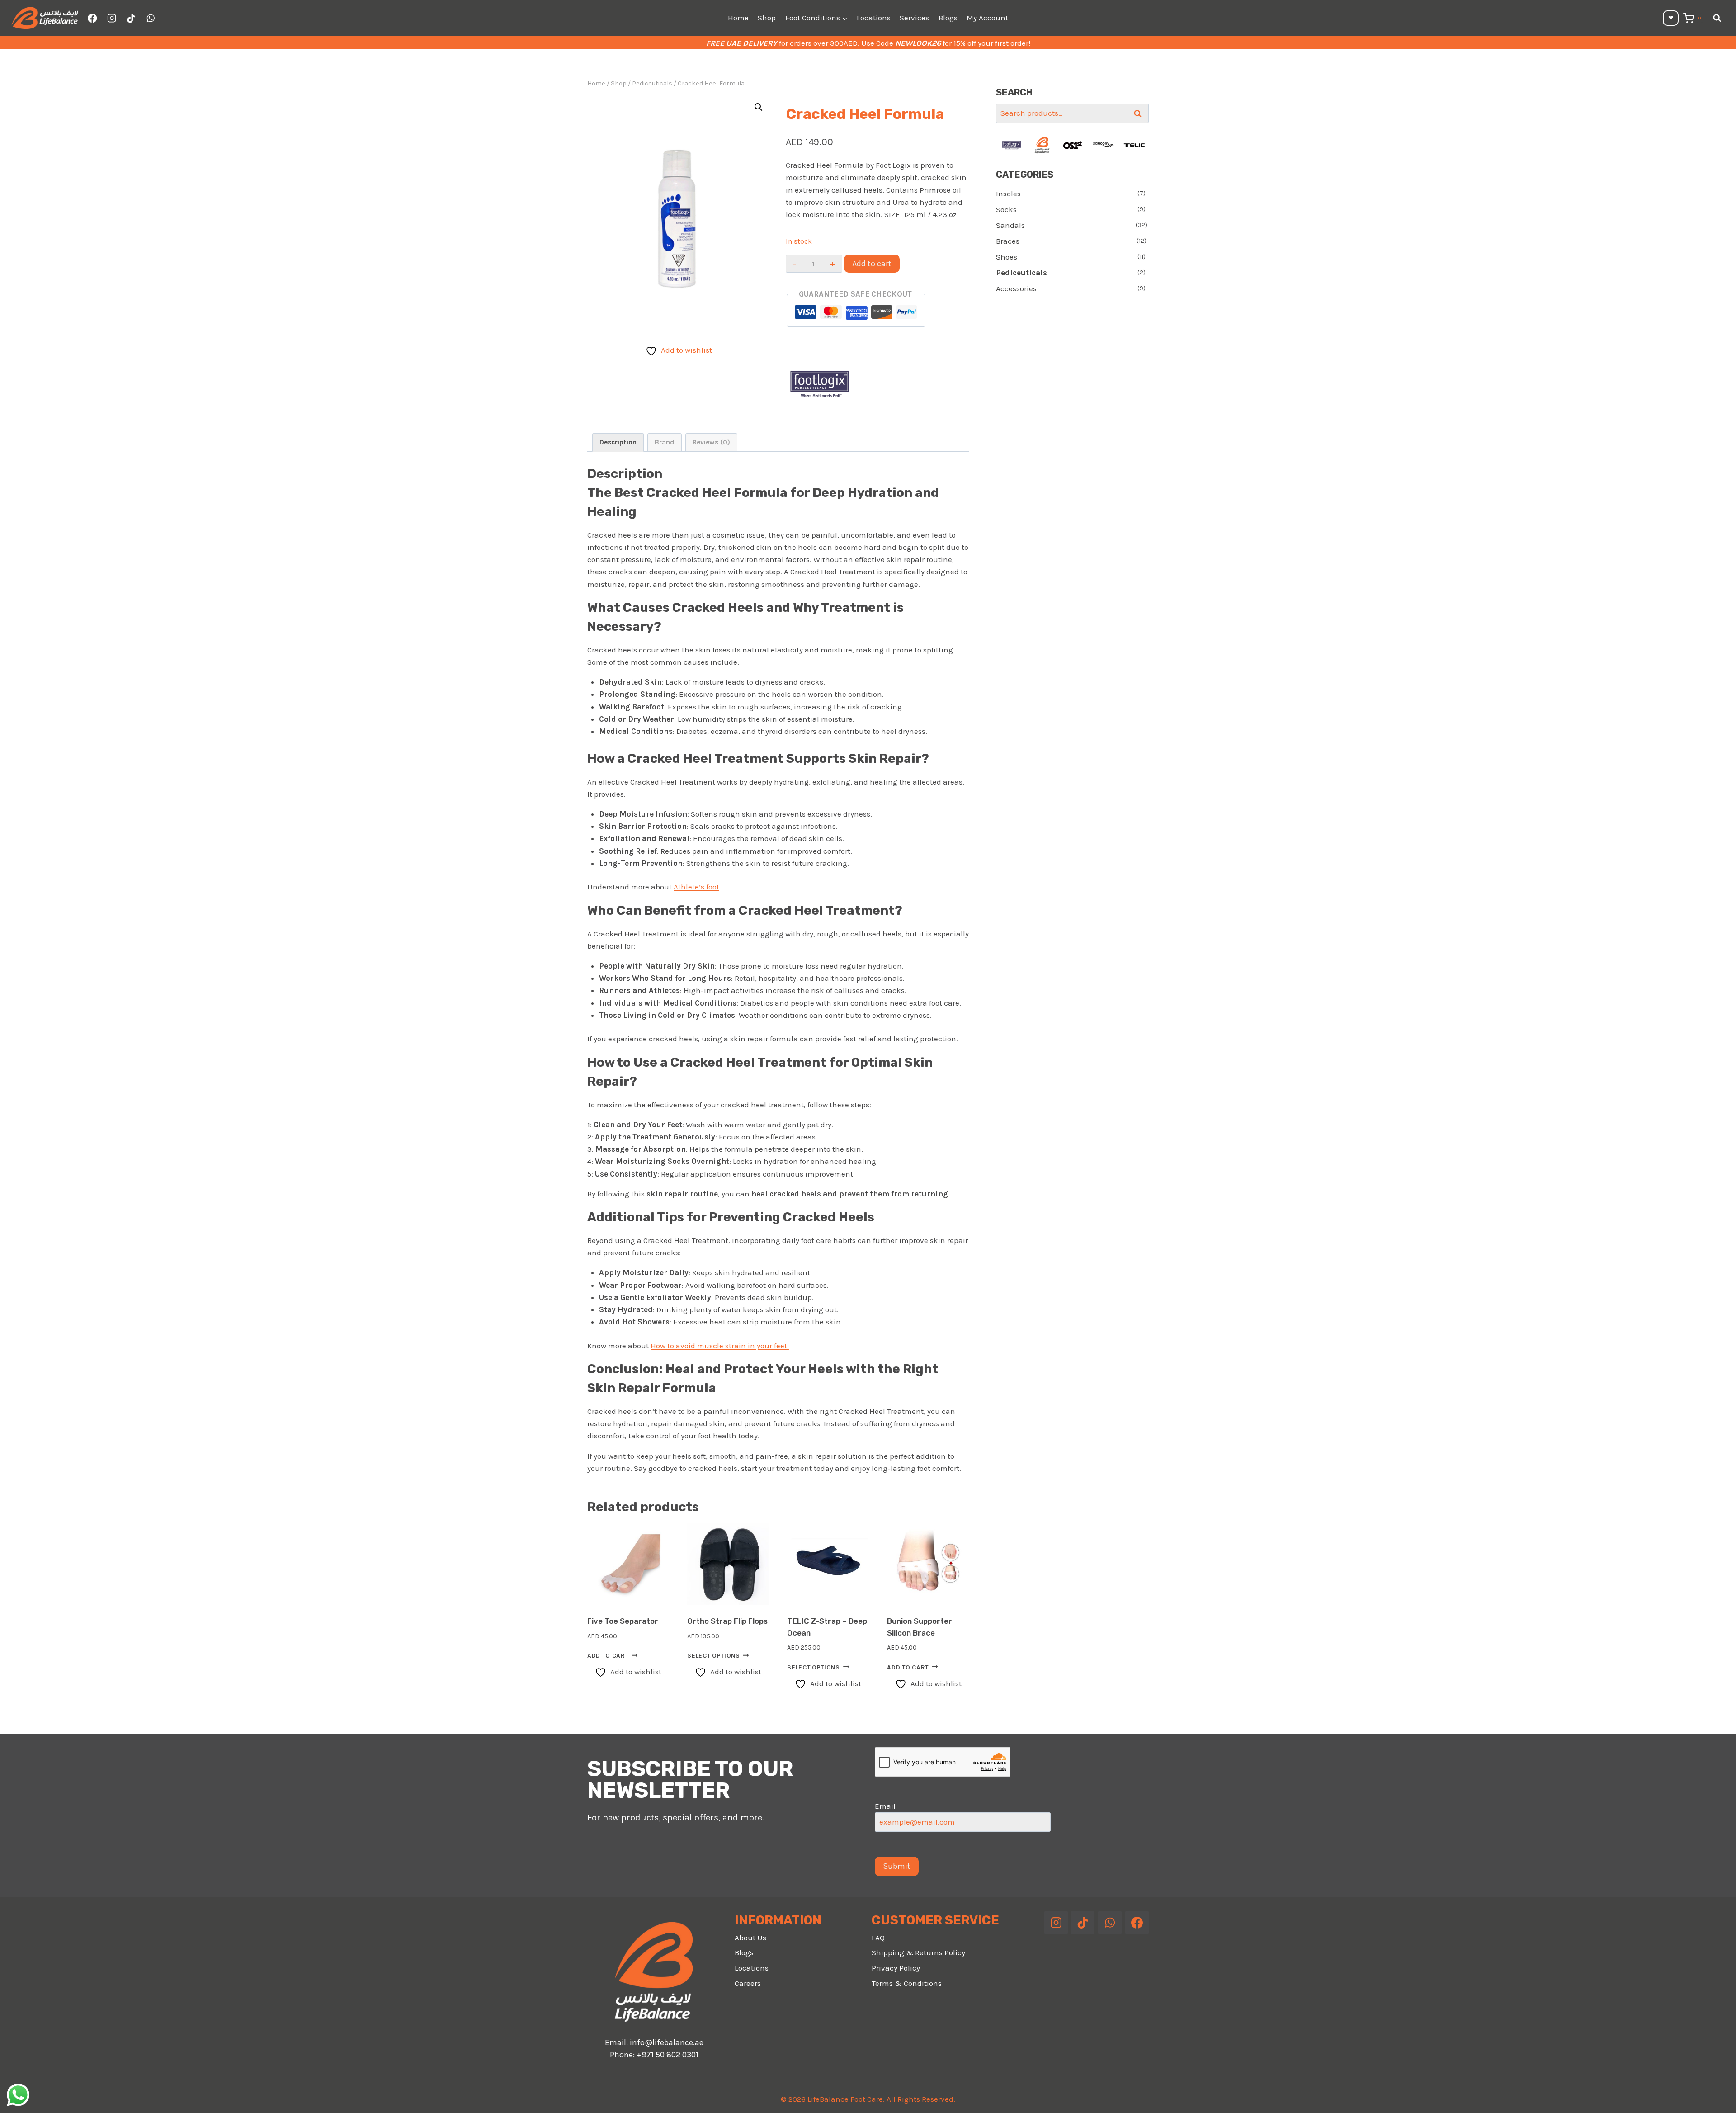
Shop (767, 18)
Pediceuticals (1021, 273)
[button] (759, 107)
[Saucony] (1073, 145)
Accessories (1016, 288)
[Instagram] (112, 18)
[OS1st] (1042, 145)
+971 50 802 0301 (668, 2055)
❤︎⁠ (1671, 18)
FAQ (878, 1938)
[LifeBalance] (1011, 145)
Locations (874, 18)
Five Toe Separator (623, 1621)
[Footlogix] (820, 384)
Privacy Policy (896, 1968)
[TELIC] (1104, 145)
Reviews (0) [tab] (711, 442)
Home (738, 18)
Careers (748, 1983)
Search (1140, 113)
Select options (714, 1656)
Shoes (1007, 257)
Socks (1006, 209)
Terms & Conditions (907, 1983)
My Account (987, 18)
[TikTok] (131, 18)
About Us (750, 1938)
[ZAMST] (1134, 145)
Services (914, 18)
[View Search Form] (1717, 18)
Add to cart (872, 264)
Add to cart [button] (608, 1656)
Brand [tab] (664, 442)
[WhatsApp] (150, 18)
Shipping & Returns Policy (918, 1952)
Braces (1008, 241)
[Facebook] (92, 18)
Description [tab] (618, 442)
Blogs (948, 18)
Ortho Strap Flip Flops (727, 1621)
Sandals (1010, 225)
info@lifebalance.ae (667, 2042)
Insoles (1008, 194)
